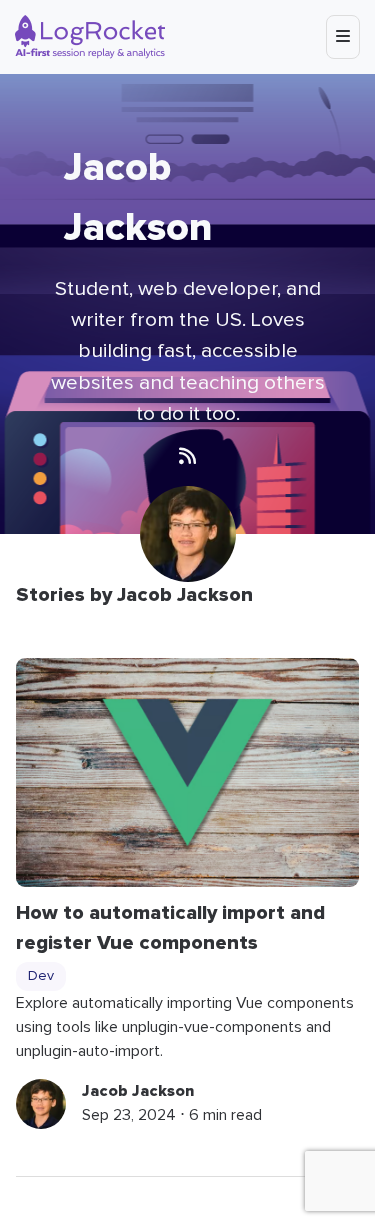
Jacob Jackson (138, 1091)
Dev (41, 976)
